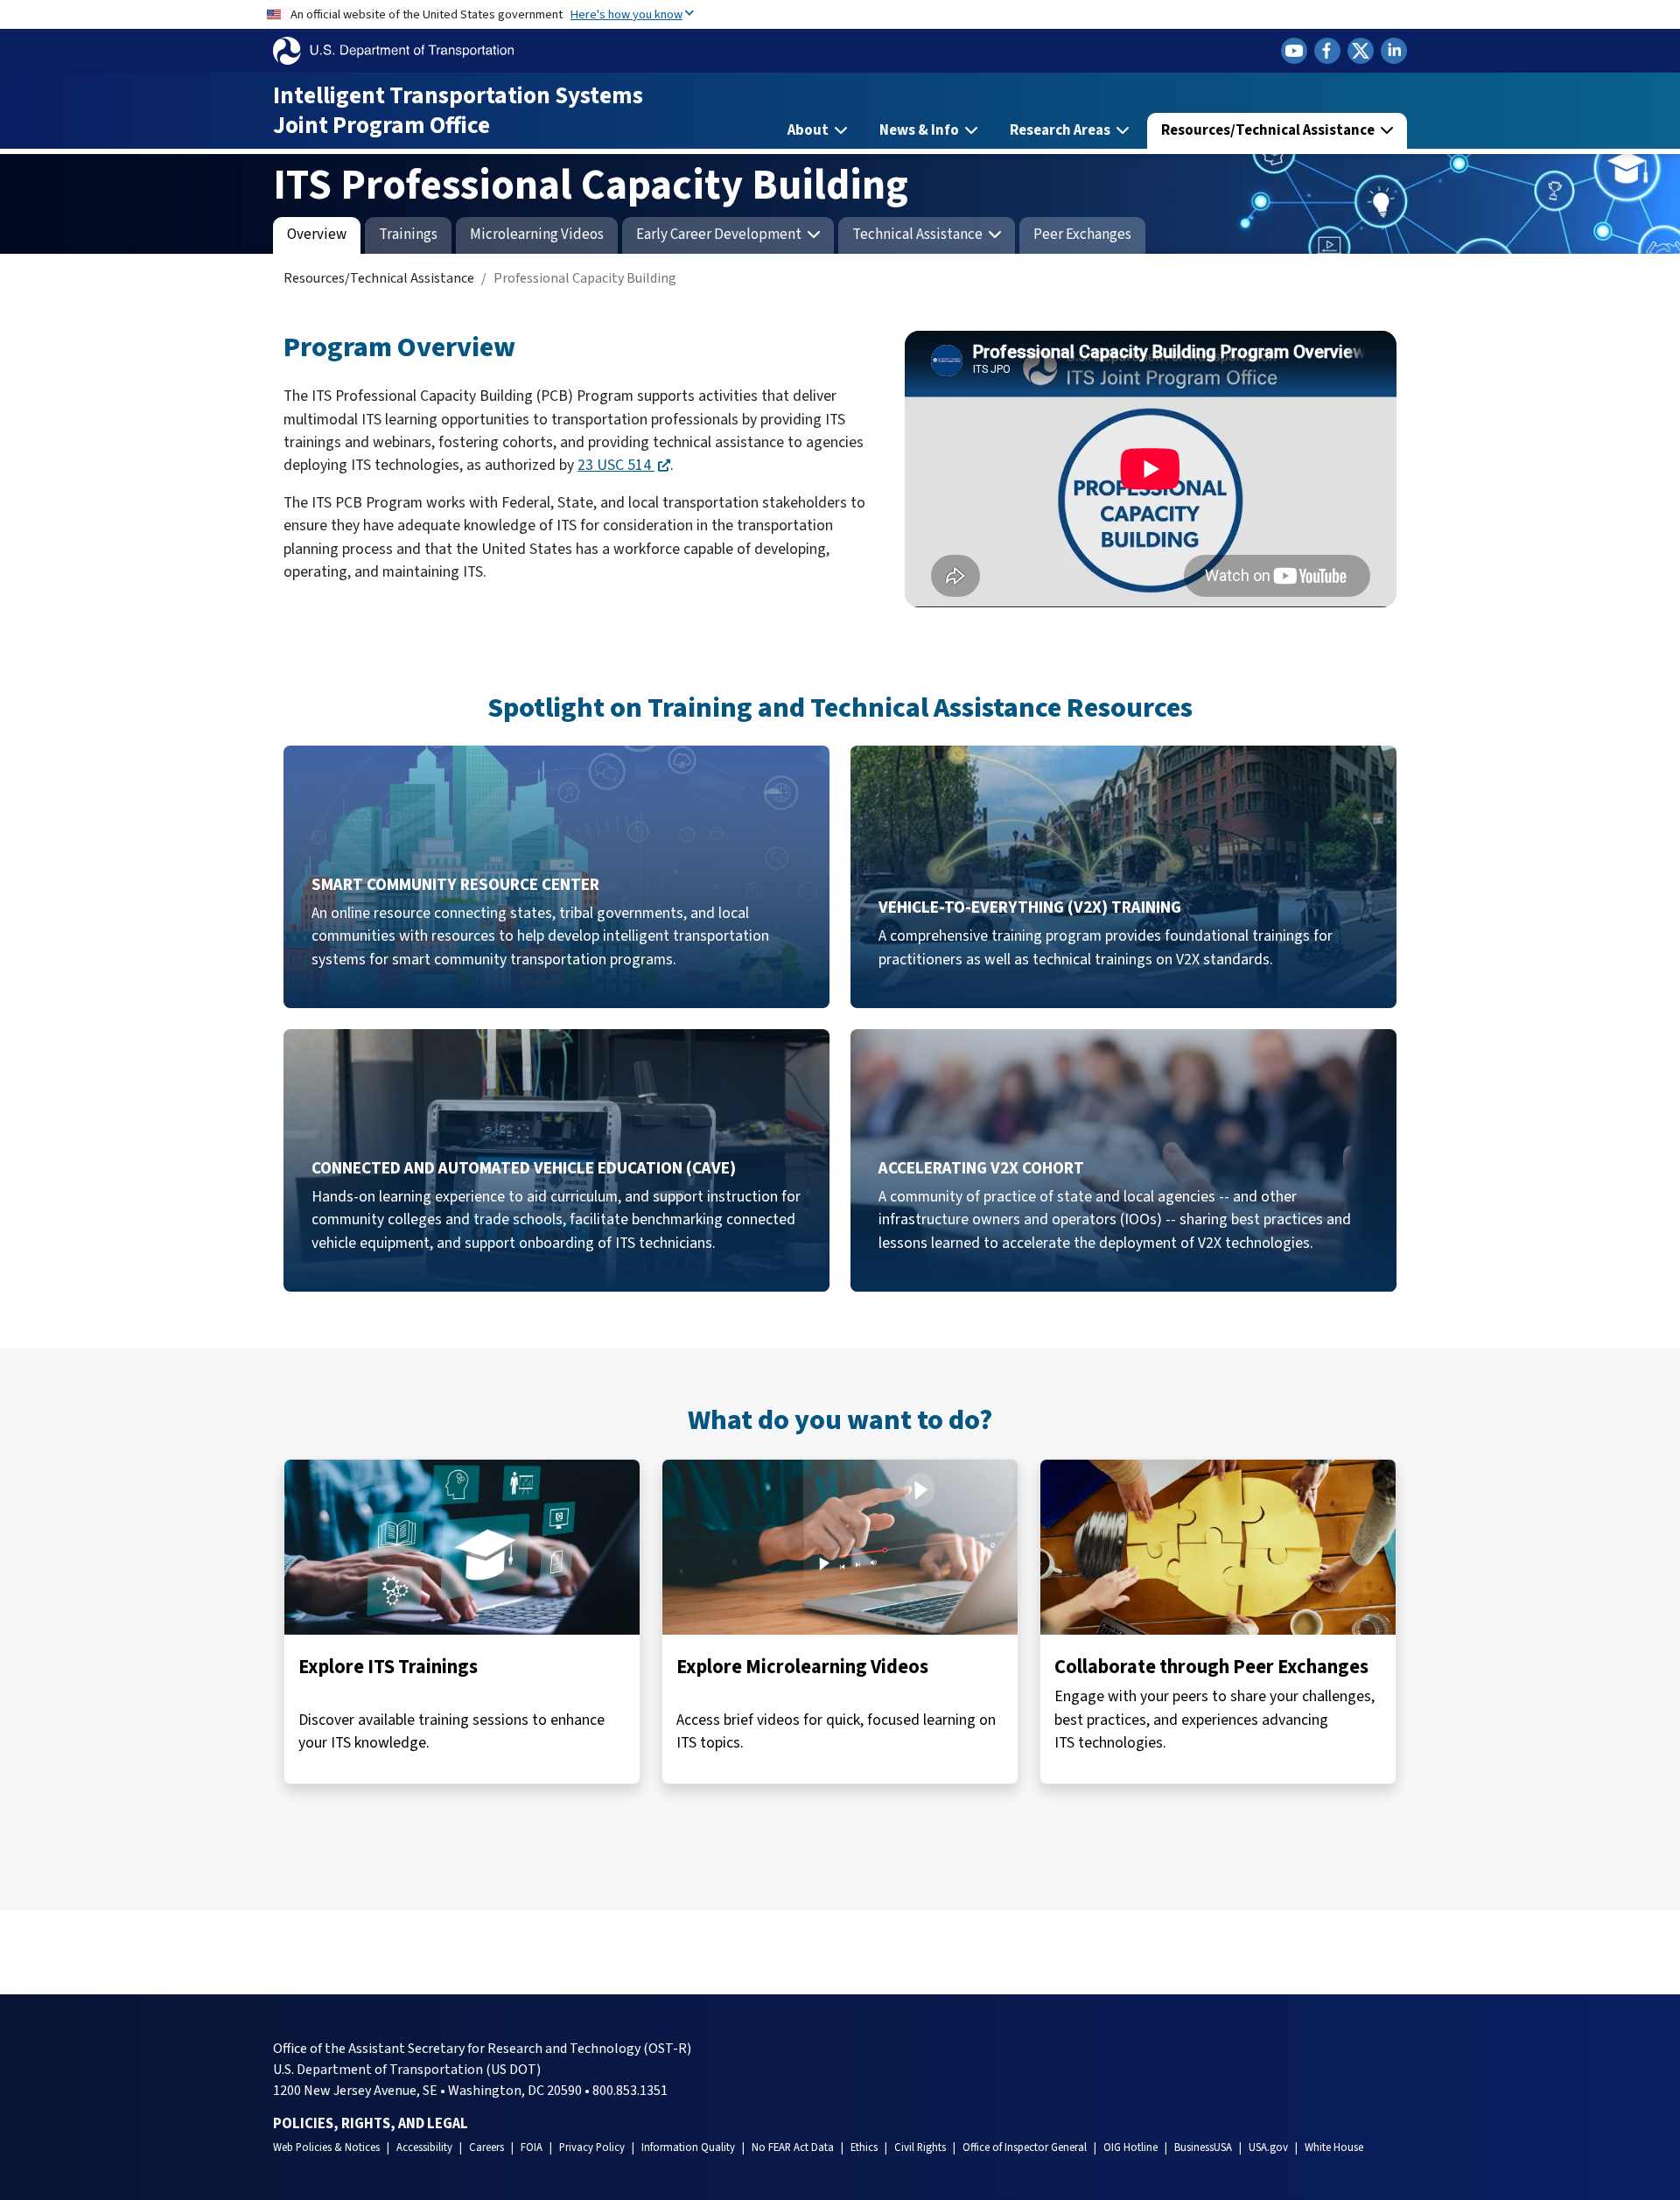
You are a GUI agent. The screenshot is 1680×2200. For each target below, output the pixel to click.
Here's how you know (626, 14)
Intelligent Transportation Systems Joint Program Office (458, 111)
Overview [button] (317, 235)
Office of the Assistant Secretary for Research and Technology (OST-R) (482, 2049)
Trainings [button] (408, 235)
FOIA (532, 2147)
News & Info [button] (920, 130)
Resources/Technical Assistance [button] (1269, 130)
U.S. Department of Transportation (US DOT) (407, 2070)
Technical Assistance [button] (919, 235)
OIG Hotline (1130, 2147)
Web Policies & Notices (326, 2147)
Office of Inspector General (1025, 2147)
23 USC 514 (616, 465)
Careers (486, 2147)
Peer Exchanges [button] (1082, 235)
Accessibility (424, 2147)
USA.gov (1268, 2147)
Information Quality (688, 2147)
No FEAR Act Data (793, 2147)
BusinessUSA (1203, 2147)
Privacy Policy (592, 2147)
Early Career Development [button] (720, 235)
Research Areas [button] (1061, 130)
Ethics (864, 2147)
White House (1334, 2147)
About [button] (809, 130)
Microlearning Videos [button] (537, 235)
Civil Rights (920, 2147)
